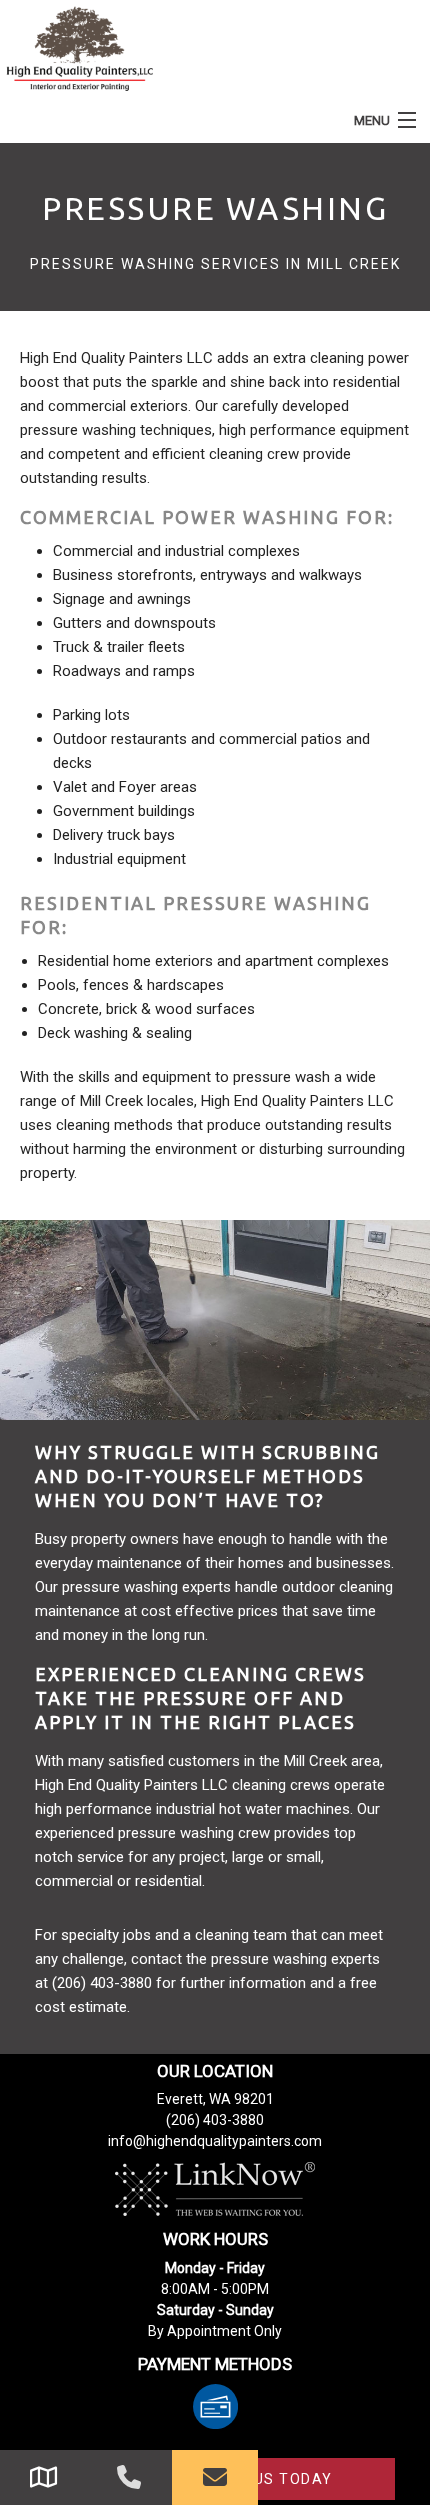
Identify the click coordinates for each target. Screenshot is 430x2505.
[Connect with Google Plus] (43, 2477)
